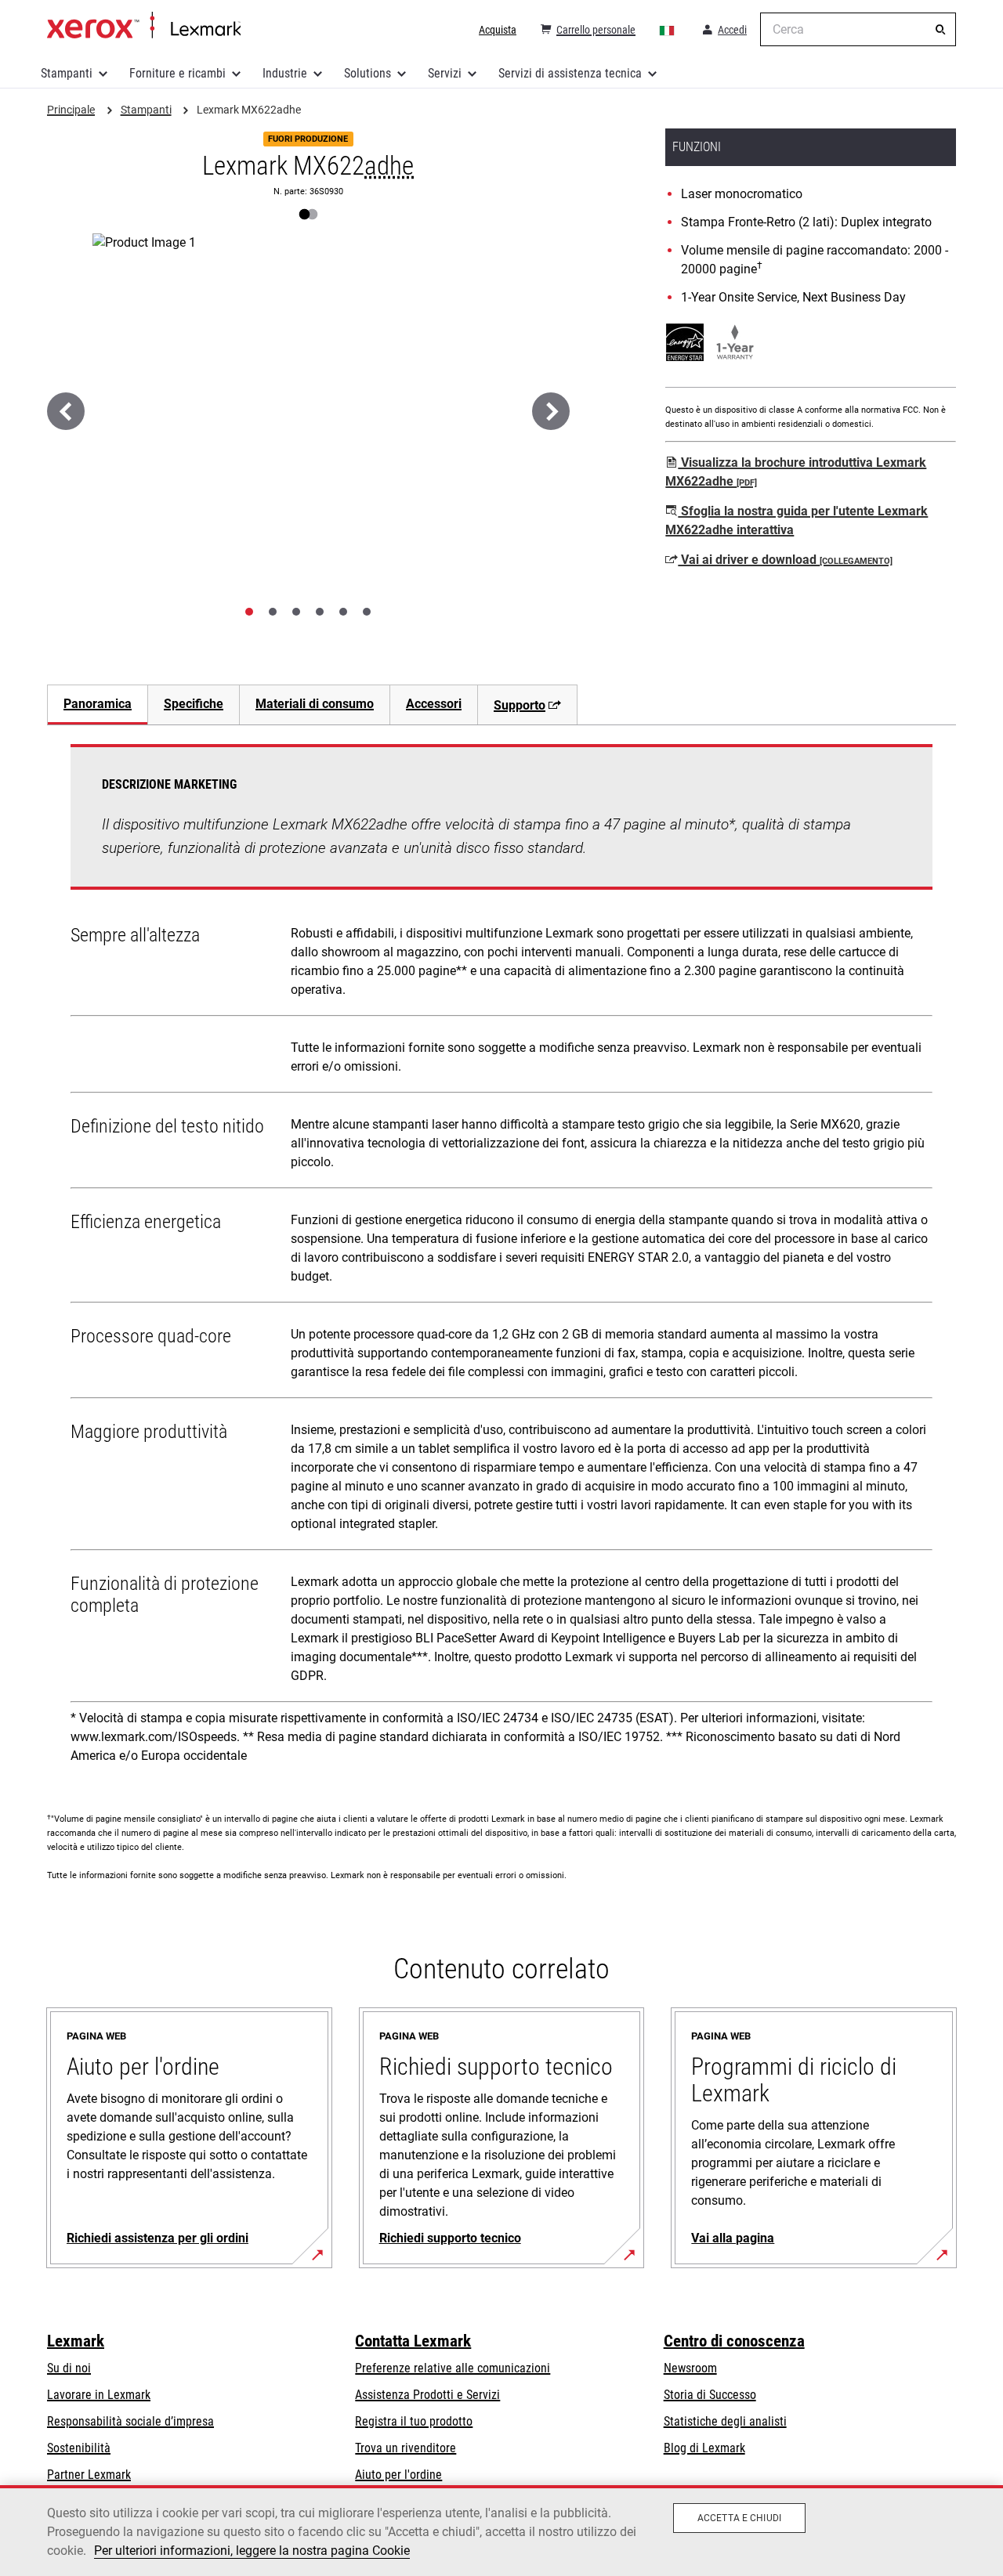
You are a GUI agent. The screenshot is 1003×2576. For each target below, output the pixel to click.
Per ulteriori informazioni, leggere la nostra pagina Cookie (252, 2551)
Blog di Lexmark (704, 2448)
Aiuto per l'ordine (398, 2475)
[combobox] (858, 29)
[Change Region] (668, 30)
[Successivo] (551, 411)
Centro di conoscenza (734, 2341)
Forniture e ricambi (177, 73)
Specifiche (194, 704)
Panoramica (98, 704)
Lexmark (76, 2341)
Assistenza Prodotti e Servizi (427, 2395)
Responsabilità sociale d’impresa (130, 2421)
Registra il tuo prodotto (414, 2421)
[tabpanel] (501, 1259)
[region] (501, 2531)
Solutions (368, 73)
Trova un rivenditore (406, 2448)
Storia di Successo (710, 2395)
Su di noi (69, 2368)
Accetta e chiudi (739, 2518)
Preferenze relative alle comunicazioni (453, 2368)
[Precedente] (66, 411)
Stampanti (67, 73)
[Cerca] (940, 30)
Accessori (434, 704)
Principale (144, 26)
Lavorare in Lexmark (99, 2395)
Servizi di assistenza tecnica (570, 73)
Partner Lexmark (89, 2475)
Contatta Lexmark (413, 2341)
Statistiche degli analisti (725, 2421)
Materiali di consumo (315, 704)
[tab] (249, 612)
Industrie (285, 73)
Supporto (520, 705)
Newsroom (690, 2368)
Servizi (445, 73)
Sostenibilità (79, 2448)
